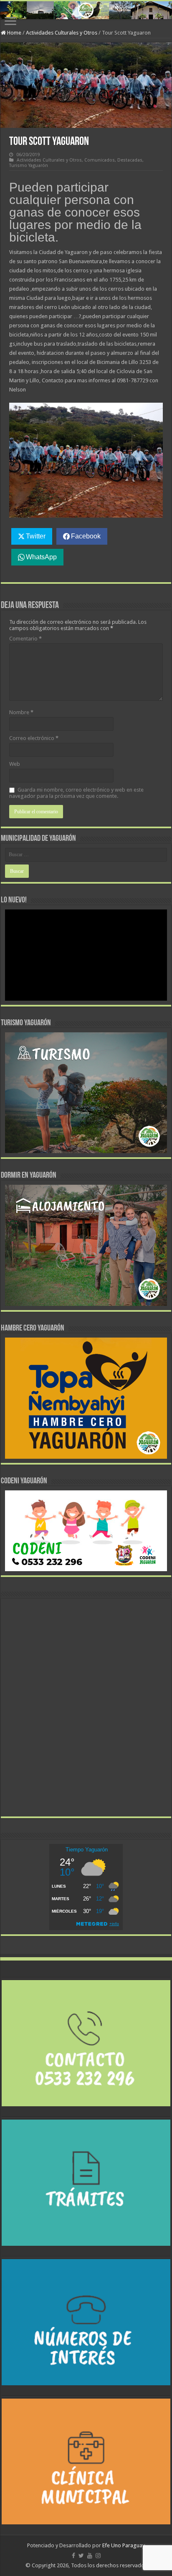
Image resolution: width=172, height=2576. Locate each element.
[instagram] (98, 2556)
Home (14, 33)
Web (15, 764)
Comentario (25, 639)
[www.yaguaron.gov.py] (86, 10)
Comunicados (100, 160)
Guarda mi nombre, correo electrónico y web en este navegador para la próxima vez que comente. (76, 793)
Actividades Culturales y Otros (62, 33)
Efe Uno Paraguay (124, 2545)
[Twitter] (81, 2556)
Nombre (21, 712)
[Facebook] (73, 2556)
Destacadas (130, 160)
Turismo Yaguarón (29, 166)
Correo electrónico (34, 738)
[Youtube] (90, 2556)
